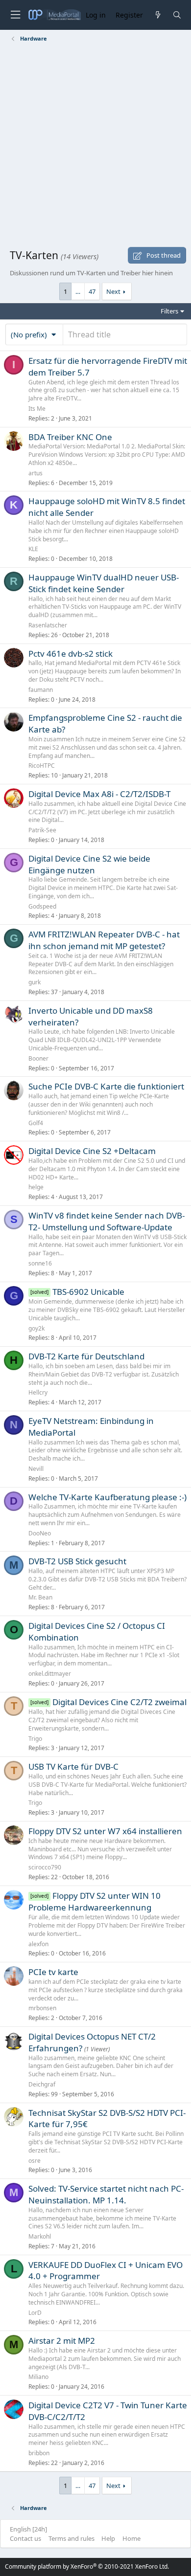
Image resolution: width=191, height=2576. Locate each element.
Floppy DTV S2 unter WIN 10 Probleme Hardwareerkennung (95, 1902)
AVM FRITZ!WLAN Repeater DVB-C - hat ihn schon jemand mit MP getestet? (104, 940)
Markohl (40, 2236)
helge (36, 1187)
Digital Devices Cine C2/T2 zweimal (119, 1702)
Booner (38, 1058)
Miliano (38, 2377)
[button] (34, 334)
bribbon (39, 2453)
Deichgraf (42, 2084)
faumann (41, 690)
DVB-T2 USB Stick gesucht (77, 1561)
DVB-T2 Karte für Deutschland (86, 1356)
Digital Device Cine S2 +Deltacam (92, 1151)
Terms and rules (72, 2538)
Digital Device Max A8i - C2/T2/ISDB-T (99, 794)
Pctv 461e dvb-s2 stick (71, 654)
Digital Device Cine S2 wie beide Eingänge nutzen (89, 864)
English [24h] (28, 2529)
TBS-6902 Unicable (88, 1292)
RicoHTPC (42, 766)
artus (36, 473)
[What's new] (157, 15)
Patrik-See (42, 830)
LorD (35, 2313)
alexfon (38, 1944)
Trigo (35, 1739)
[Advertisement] (95, 147)
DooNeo (40, 1533)
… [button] (78, 291)
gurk (35, 982)
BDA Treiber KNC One (70, 437)
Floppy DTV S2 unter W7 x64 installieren (105, 1831)
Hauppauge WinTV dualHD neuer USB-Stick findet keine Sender (104, 583)
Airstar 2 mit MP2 (62, 2341)
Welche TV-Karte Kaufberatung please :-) (107, 1497)
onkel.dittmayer (50, 1674)
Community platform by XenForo (87, 2566)
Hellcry (38, 1392)
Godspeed (42, 906)
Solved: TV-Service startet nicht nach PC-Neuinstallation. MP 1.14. (106, 2194)
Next (113, 291)
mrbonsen (42, 2008)
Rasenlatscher (48, 625)
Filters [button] (169, 311)
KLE (33, 549)
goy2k (36, 1328)
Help (108, 2538)
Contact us (25, 2538)
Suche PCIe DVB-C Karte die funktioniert (106, 1086)
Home (131, 2538)
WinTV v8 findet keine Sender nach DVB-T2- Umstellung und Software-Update (107, 1221)
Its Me (37, 409)
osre (35, 2161)
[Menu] (15, 15)
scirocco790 (45, 1867)
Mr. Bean (40, 1597)
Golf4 (36, 1123)
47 (92, 291)
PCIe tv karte (53, 1972)
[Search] (177, 15)
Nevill (36, 1469)
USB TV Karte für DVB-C (73, 1766)
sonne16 (40, 1263)
